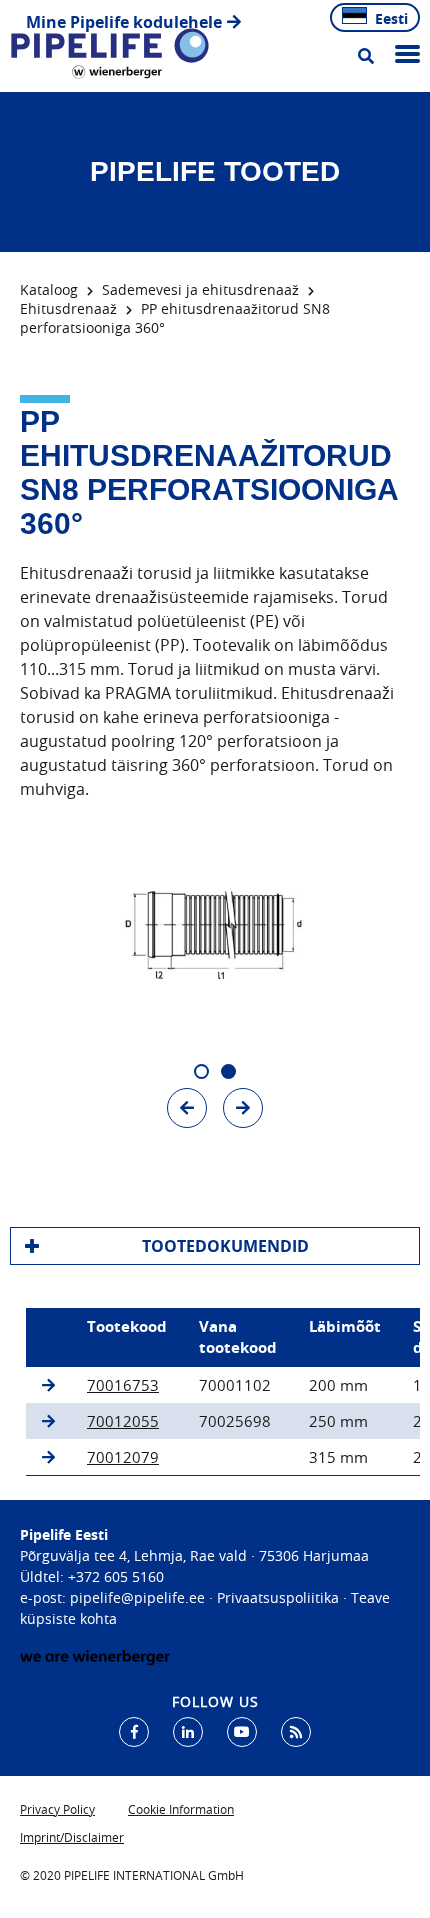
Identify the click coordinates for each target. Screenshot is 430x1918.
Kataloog (49, 289)
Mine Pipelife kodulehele (124, 22)
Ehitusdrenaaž (68, 308)
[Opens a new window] (134, 1732)
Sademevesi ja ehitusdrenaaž (200, 289)
